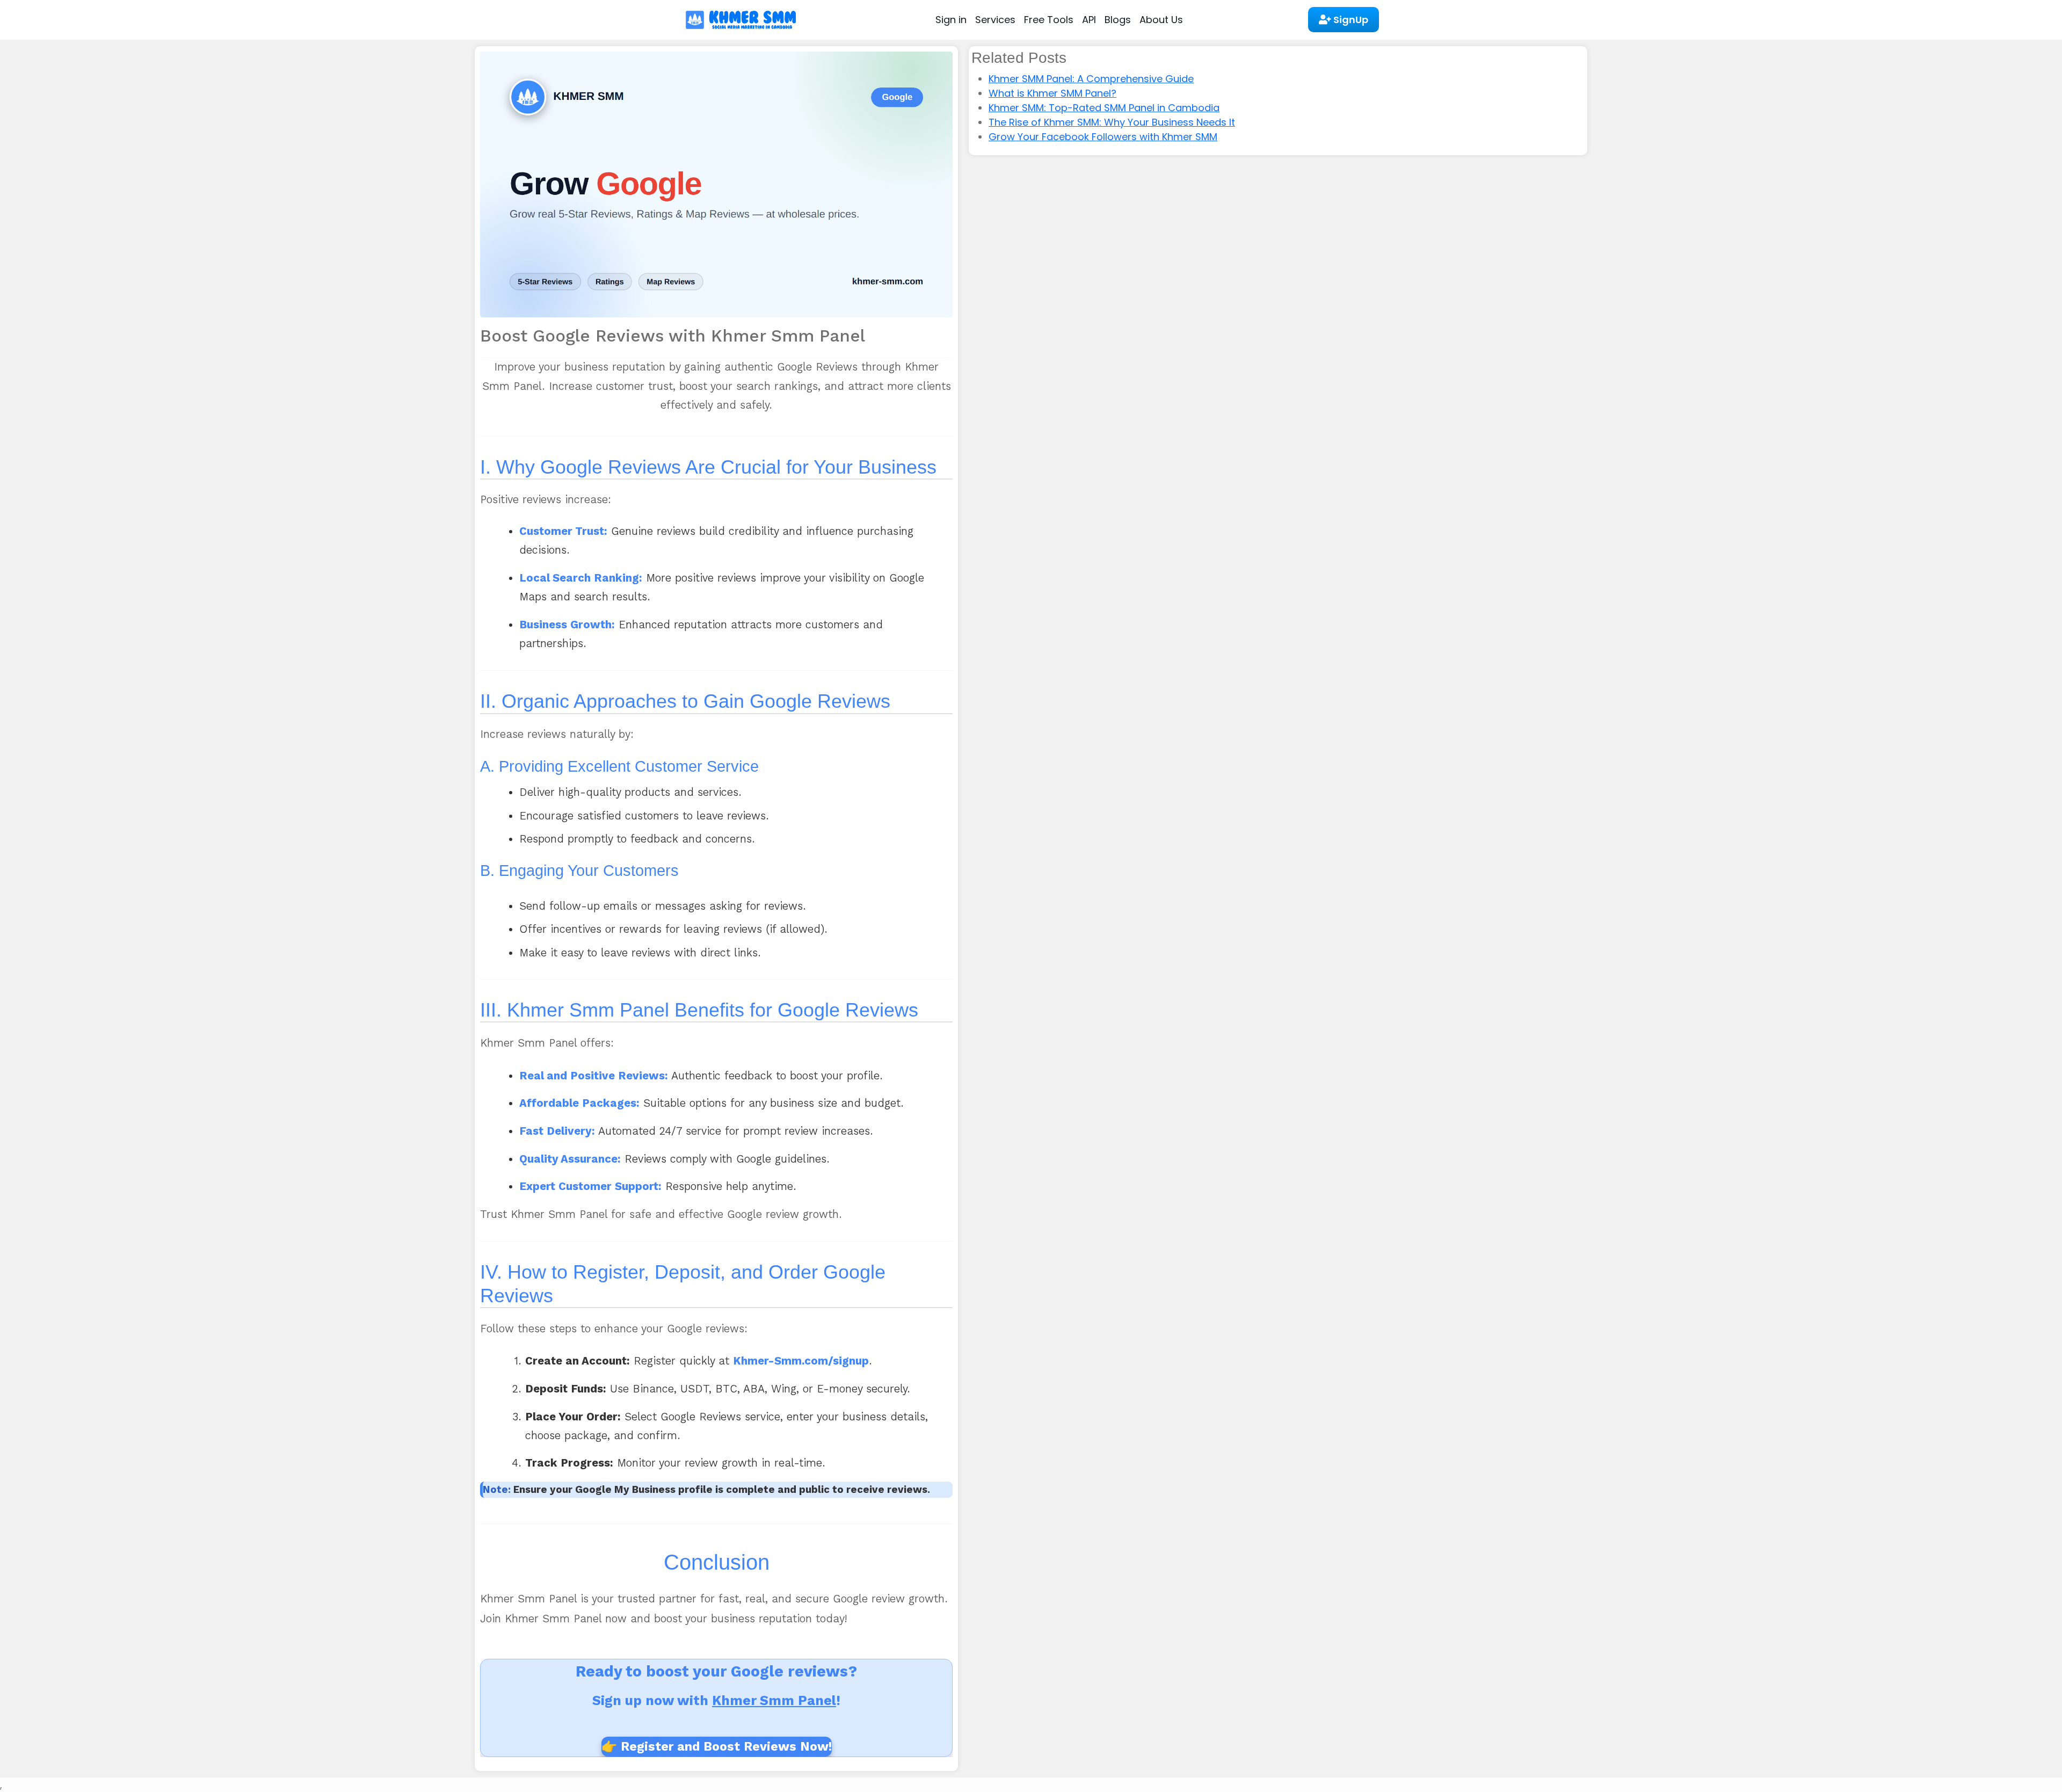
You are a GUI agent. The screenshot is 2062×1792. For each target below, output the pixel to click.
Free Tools (1049, 20)
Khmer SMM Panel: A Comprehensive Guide (1091, 79)
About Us (1161, 20)
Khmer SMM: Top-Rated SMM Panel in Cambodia (1104, 108)
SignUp (1350, 20)
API (1089, 20)
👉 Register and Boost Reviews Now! (717, 1746)
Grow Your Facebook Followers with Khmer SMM (1103, 137)
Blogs (1118, 20)
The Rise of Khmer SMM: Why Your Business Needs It (1112, 122)
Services (995, 20)
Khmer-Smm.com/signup (801, 1361)
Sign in (951, 20)
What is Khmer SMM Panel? (1052, 93)
